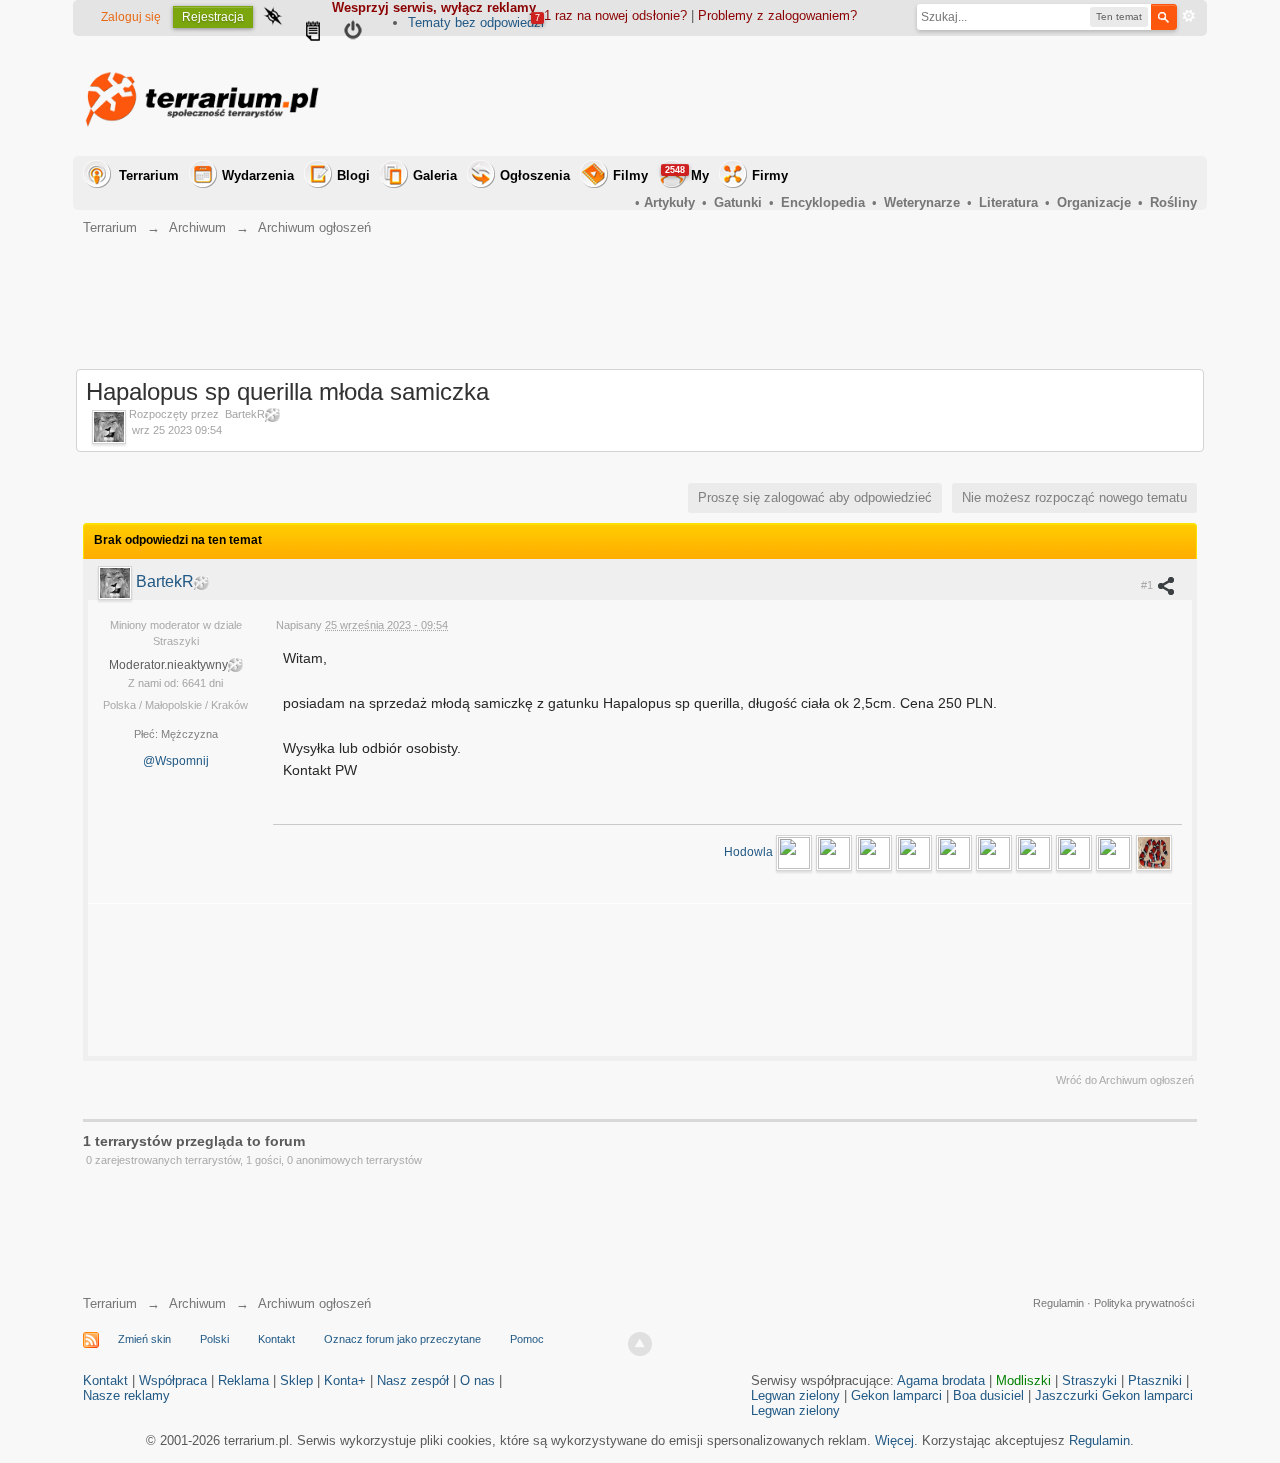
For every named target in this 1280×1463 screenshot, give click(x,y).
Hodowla (750, 852)
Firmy (770, 175)
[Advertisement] (833, 96)
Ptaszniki (1155, 1380)
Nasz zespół (413, 1380)
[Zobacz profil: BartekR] (117, 581)
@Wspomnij (176, 761)
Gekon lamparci (896, 1395)
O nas (477, 1380)
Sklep (296, 1380)
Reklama (243, 1380)
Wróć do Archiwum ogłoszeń (1125, 1080)
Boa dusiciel (988, 1395)
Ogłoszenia (535, 175)
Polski (214, 1339)
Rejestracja (213, 17)
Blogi (353, 175)
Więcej (894, 1440)
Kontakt (276, 1339)
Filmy (630, 175)
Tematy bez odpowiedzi (476, 22)
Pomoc (527, 1339)
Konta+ (345, 1380)
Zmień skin (144, 1339)
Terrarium (149, 175)
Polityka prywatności (1144, 1303)
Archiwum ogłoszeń (314, 1303)
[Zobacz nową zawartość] (313, 33)
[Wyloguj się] (353, 33)
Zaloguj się (131, 17)
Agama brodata (941, 1380)
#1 (1148, 585)
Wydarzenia (258, 175)
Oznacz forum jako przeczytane (402, 1339)
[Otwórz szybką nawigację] (273, 18)
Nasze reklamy (126, 1395)
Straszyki (1089, 1380)
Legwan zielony (795, 1395)
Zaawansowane (1189, 16)
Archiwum (197, 1303)
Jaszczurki (1066, 1395)
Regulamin (1058, 1303)
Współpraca (173, 1380)
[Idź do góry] (640, 1344)
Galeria (435, 175)
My (687, 174)
